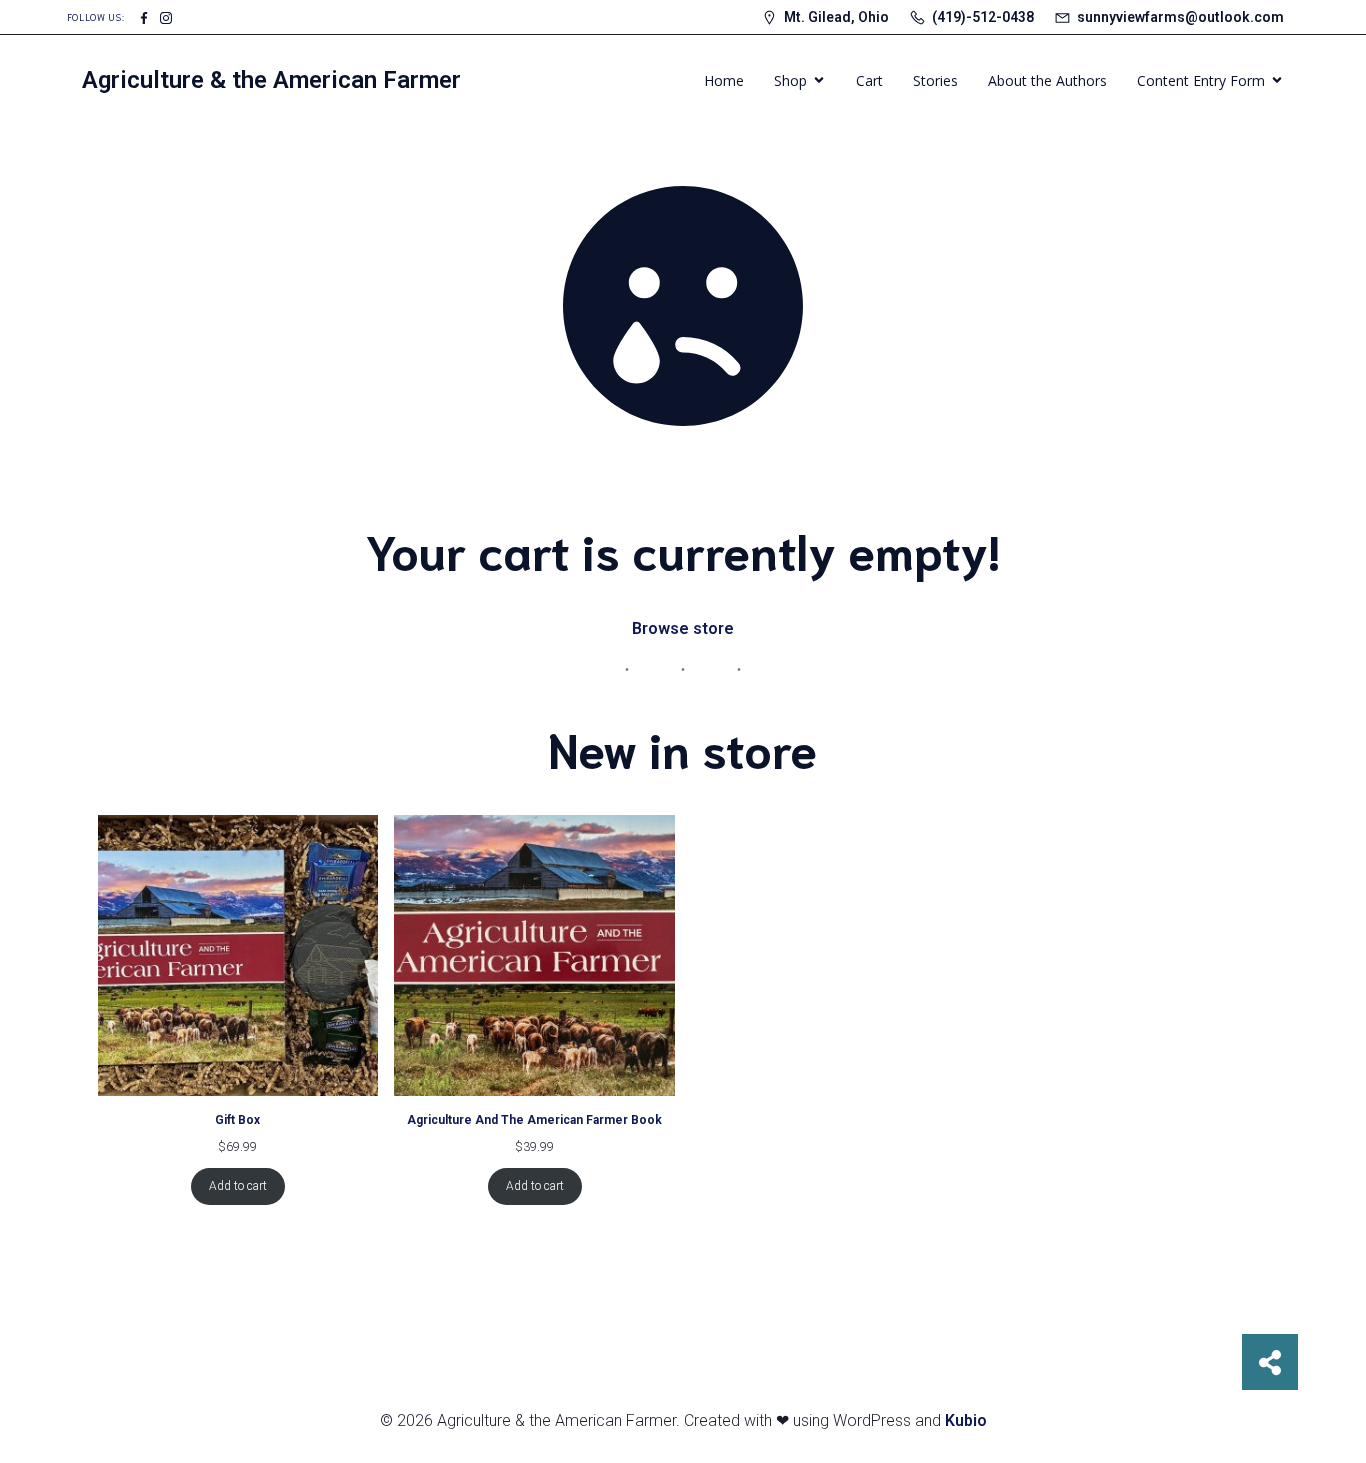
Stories (935, 80)
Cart (869, 80)
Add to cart (238, 1186)
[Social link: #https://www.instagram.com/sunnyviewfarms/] (166, 17)
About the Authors (1047, 80)
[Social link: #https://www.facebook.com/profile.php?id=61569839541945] (144, 17)
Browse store (683, 628)
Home (724, 80)
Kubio (966, 1420)
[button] (1270, 1362)
